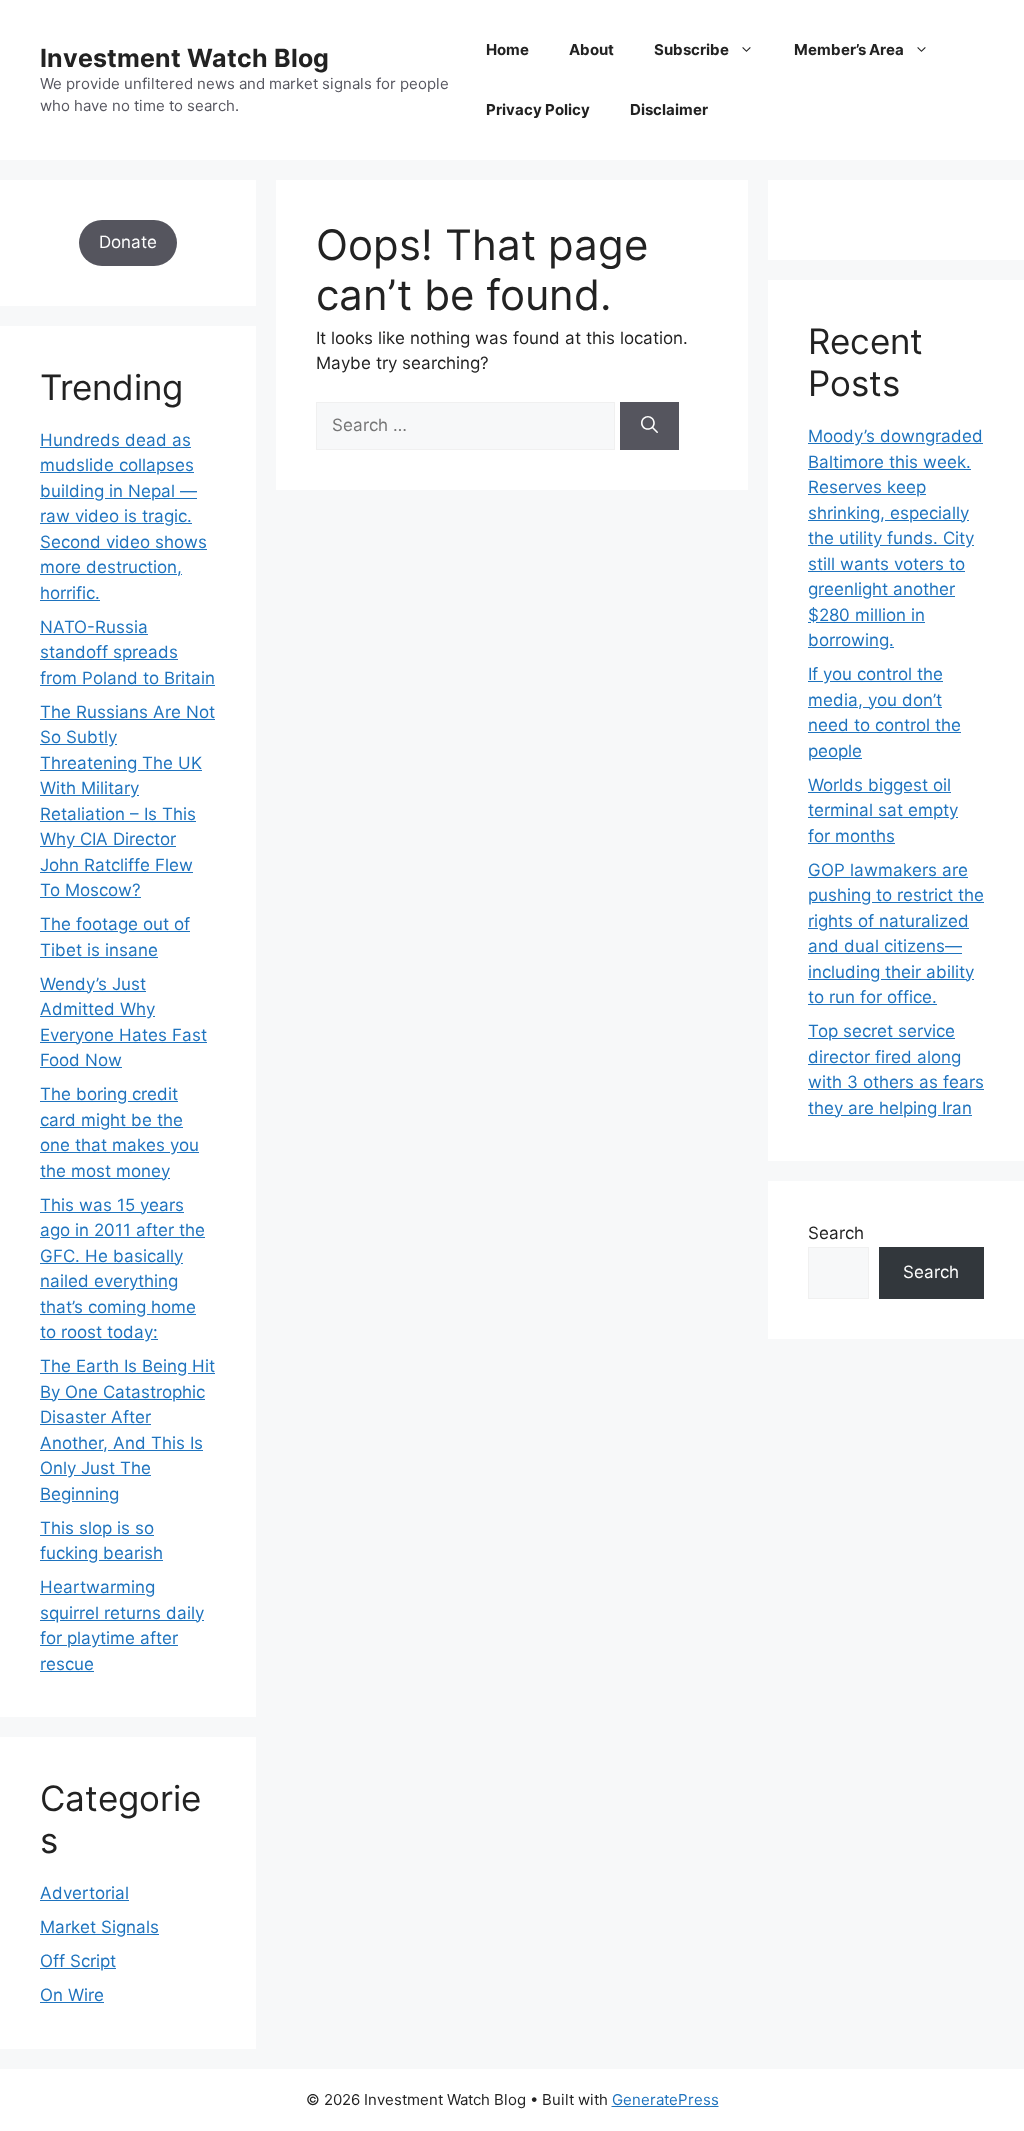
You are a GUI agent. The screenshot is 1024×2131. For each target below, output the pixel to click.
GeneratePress (665, 2099)
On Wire (72, 1995)
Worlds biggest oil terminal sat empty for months (883, 810)
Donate (128, 242)
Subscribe (691, 49)
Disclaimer (669, 109)
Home (507, 49)
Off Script (78, 1961)
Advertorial (84, 1893)
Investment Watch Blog (184, 58)
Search (836, 1233)
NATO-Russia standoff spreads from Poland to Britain (127, 652)
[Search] (649, 426)
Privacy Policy (538, 109)
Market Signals (99, 1927)
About (591, 49)
